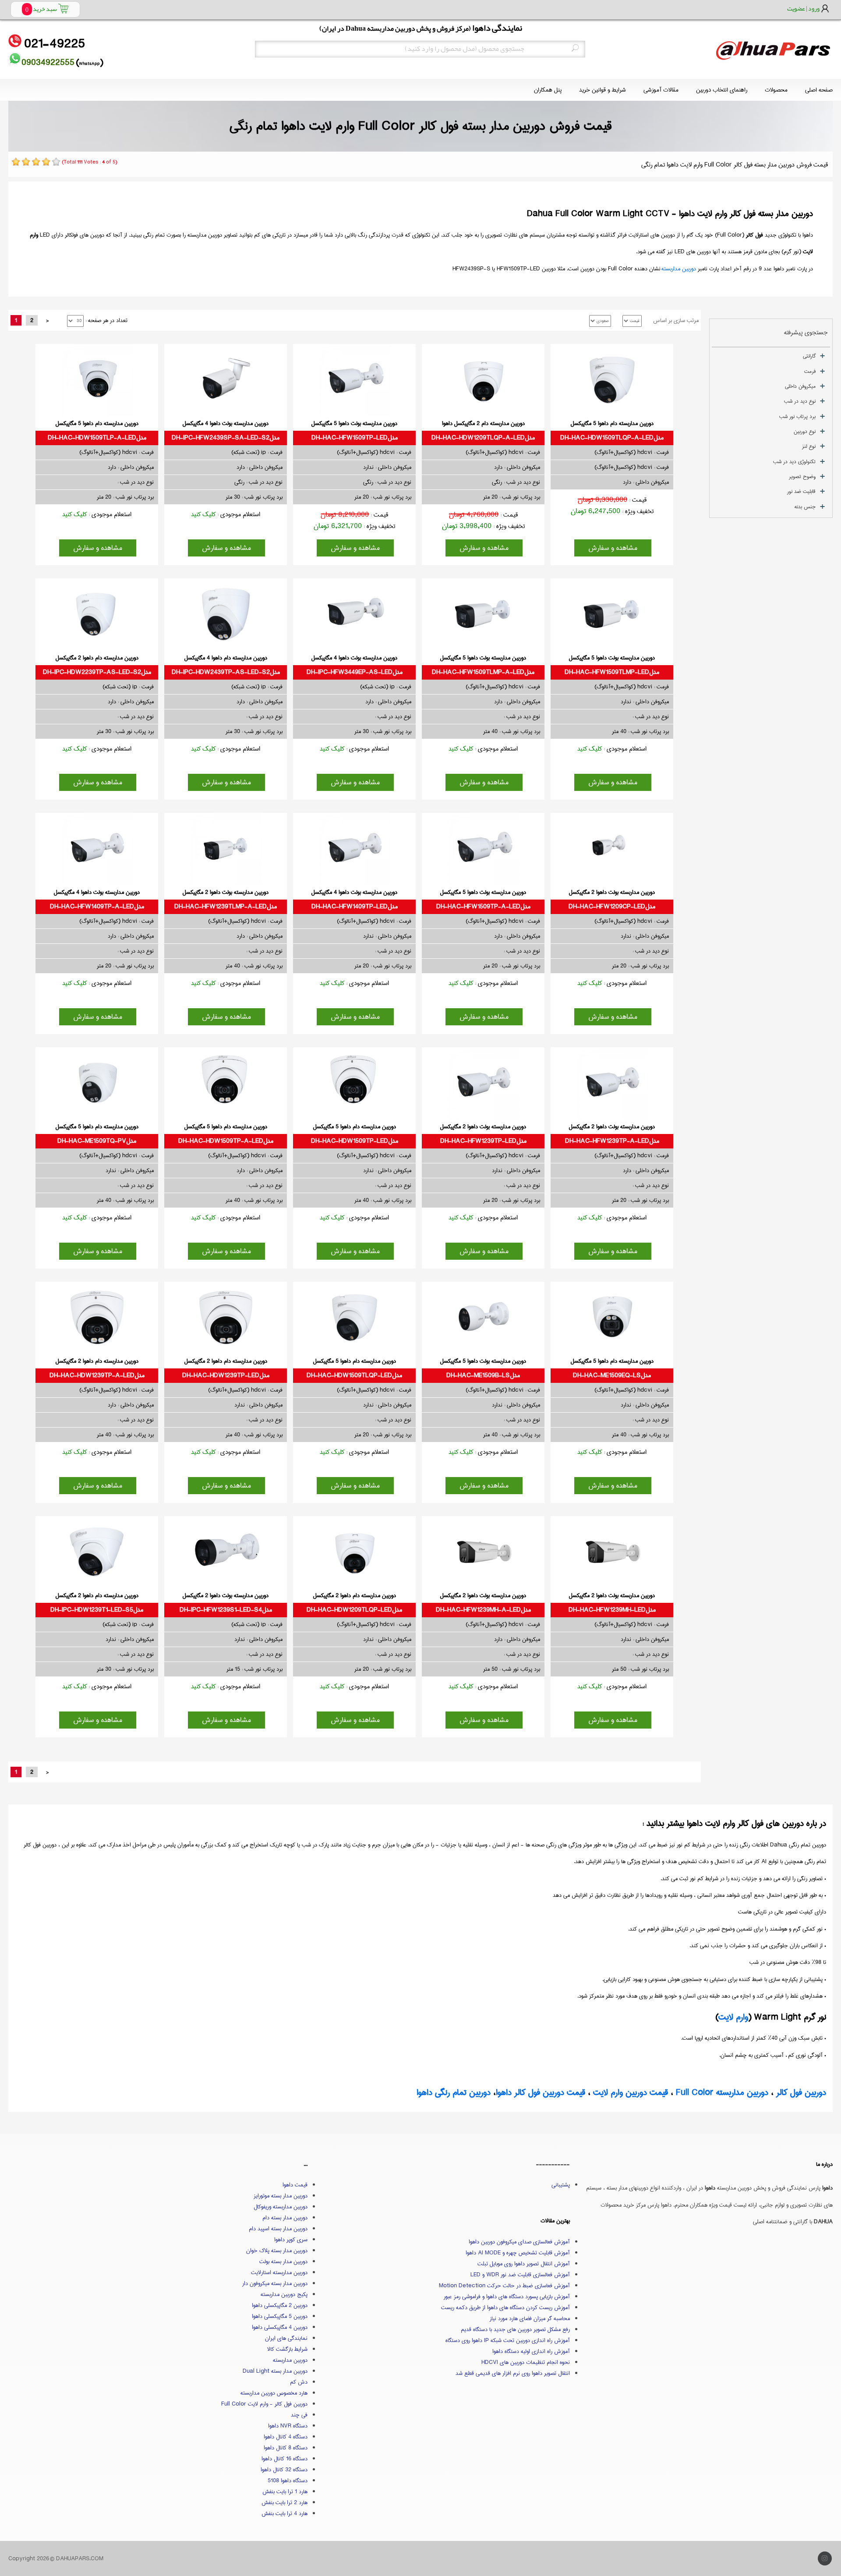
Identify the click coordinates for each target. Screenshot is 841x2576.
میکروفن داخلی (800, 386)
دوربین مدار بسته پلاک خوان (277, 2250)
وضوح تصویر (802, 477)
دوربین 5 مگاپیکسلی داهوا (280, 2316)
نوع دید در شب (800, 401)
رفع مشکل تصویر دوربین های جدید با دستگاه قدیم (515, 2329)
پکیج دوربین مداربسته (284, 2294)
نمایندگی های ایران (286, 2338)
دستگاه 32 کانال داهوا (284, 2470)
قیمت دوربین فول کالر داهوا (541, 2092)
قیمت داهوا (295, 2185)
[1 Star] (16, 162)
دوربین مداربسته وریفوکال (281, 2207)
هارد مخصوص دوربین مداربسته (274, 2393)
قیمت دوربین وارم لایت (631, 2092)
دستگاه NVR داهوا (288, 2426)
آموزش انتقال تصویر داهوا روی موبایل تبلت (524, 2264)
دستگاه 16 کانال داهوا (284, 2459)
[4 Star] (46, 162)
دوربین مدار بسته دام (285, 2218)
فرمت (810, 371)
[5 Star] (56, 162)
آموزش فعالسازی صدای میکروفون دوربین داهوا (519, 2242)
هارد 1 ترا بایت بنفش (285, 2491)
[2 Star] (26, 162)
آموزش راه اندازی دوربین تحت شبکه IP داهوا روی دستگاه (508, 2340)
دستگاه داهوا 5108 (288, 2480)
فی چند (299, 2415)
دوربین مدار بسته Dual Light (275, 2371)
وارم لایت (733, 2017)
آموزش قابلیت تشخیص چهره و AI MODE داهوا (518, 2253)
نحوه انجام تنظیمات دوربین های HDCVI (526, 2362)
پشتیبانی (561, 2185)
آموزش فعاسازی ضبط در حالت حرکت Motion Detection (504, 2285)
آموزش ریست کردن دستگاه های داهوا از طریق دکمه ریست (505, 2307)
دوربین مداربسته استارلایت (279, 2272)
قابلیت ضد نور (801, 491)
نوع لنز (809, 446)
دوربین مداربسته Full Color (722, 2092)
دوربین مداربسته (679, 269)
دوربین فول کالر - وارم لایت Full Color (264, 2404)
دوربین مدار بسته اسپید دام (278, 2229)
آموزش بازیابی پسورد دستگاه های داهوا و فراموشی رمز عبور (507, 2296)
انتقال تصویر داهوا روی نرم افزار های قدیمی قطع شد (513, 2373)
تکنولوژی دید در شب (794, 462)
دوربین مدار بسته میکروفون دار (275, 2283)
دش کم (299, 2382)
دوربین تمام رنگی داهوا (454, 2092)
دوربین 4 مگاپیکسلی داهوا (280, 2327)
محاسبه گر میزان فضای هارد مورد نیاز (530, 2318)
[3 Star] (36, 162)
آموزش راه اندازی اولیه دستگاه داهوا (531, 2351)
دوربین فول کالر (801, 2092)
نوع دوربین (805, 431)
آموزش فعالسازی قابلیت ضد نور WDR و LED (520, 2275)
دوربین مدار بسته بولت (283, 2261)
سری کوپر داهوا (291, 2239)
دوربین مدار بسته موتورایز (281, 2196)
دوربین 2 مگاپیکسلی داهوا (280, 2305)
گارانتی (809, 356)
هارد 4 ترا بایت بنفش (284, 2513)
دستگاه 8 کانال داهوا (286, 2448)
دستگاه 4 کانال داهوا (286, 2437)
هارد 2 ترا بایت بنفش (284, 2502)
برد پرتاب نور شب (797, 416)
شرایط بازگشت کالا (287, 2349)
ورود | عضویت (803, 8)
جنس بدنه (805, 507)
